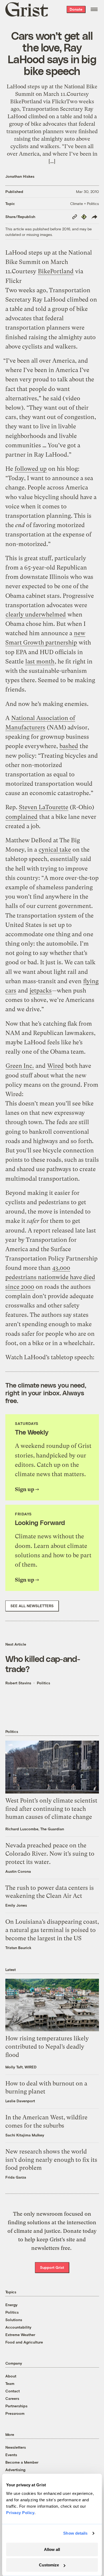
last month (40, 661)
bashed (69, 746)
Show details (75, 2533)
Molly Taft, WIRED (21, 2067)
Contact (13, 2391)
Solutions (14, 2320)
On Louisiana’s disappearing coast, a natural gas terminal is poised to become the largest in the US (52, 1930)
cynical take (55, 850)
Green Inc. (20, 1066)
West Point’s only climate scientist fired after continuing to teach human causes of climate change (51, 1809)
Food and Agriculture (24, 2342)
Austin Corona (18, 1871)
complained (22, 817)
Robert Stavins (18, 1683)
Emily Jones (16, 1905)
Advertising (15, 2470)
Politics (43, 1683)
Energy (11, 2305)
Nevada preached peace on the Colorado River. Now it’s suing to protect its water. (50, 1854)
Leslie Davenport (20, 2101)
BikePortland (56, 271)
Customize (49, 2565)
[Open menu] (94, 9)
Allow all (52, 2549)
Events (11, 2455)
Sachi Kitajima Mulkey (25, 2135)
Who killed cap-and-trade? (43, 1664)
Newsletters (16, 2447)
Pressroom (15, 2413)
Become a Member (22, 2462)
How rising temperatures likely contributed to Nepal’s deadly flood (47, 2047)
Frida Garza (16, 2177)
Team (10, 2383)
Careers (12, 2398)
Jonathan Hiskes (20, 176)
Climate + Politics (85, 204)
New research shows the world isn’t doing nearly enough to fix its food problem (51, 2160)
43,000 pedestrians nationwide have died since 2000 (50, 1277)
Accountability (18, 2327)
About (11, 2376)
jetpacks (41, 991)
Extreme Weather (20, 2335)
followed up (31, 469)
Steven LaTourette (44, 807)
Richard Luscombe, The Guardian (35, 1829)
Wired (55, 1066)
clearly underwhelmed (36, 615)
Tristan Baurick (18, 1948)
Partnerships (16, 2406)
